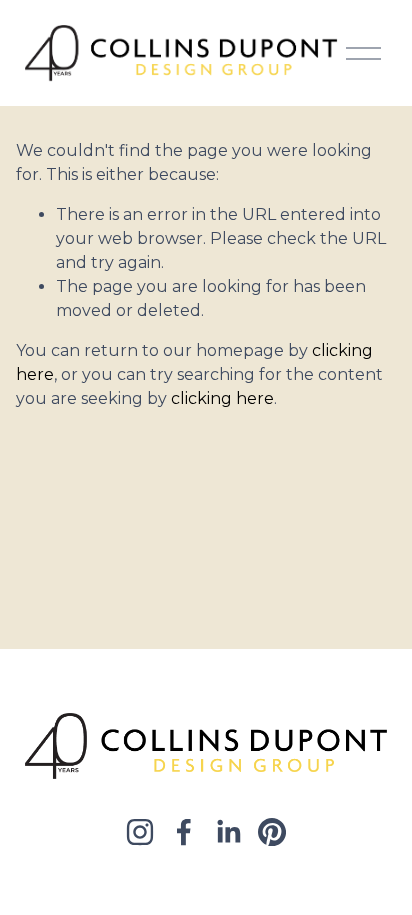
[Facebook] (184, 832)
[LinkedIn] (228, 832)
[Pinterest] (272, 832)
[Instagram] (140, 832)
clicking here (222, 398)
